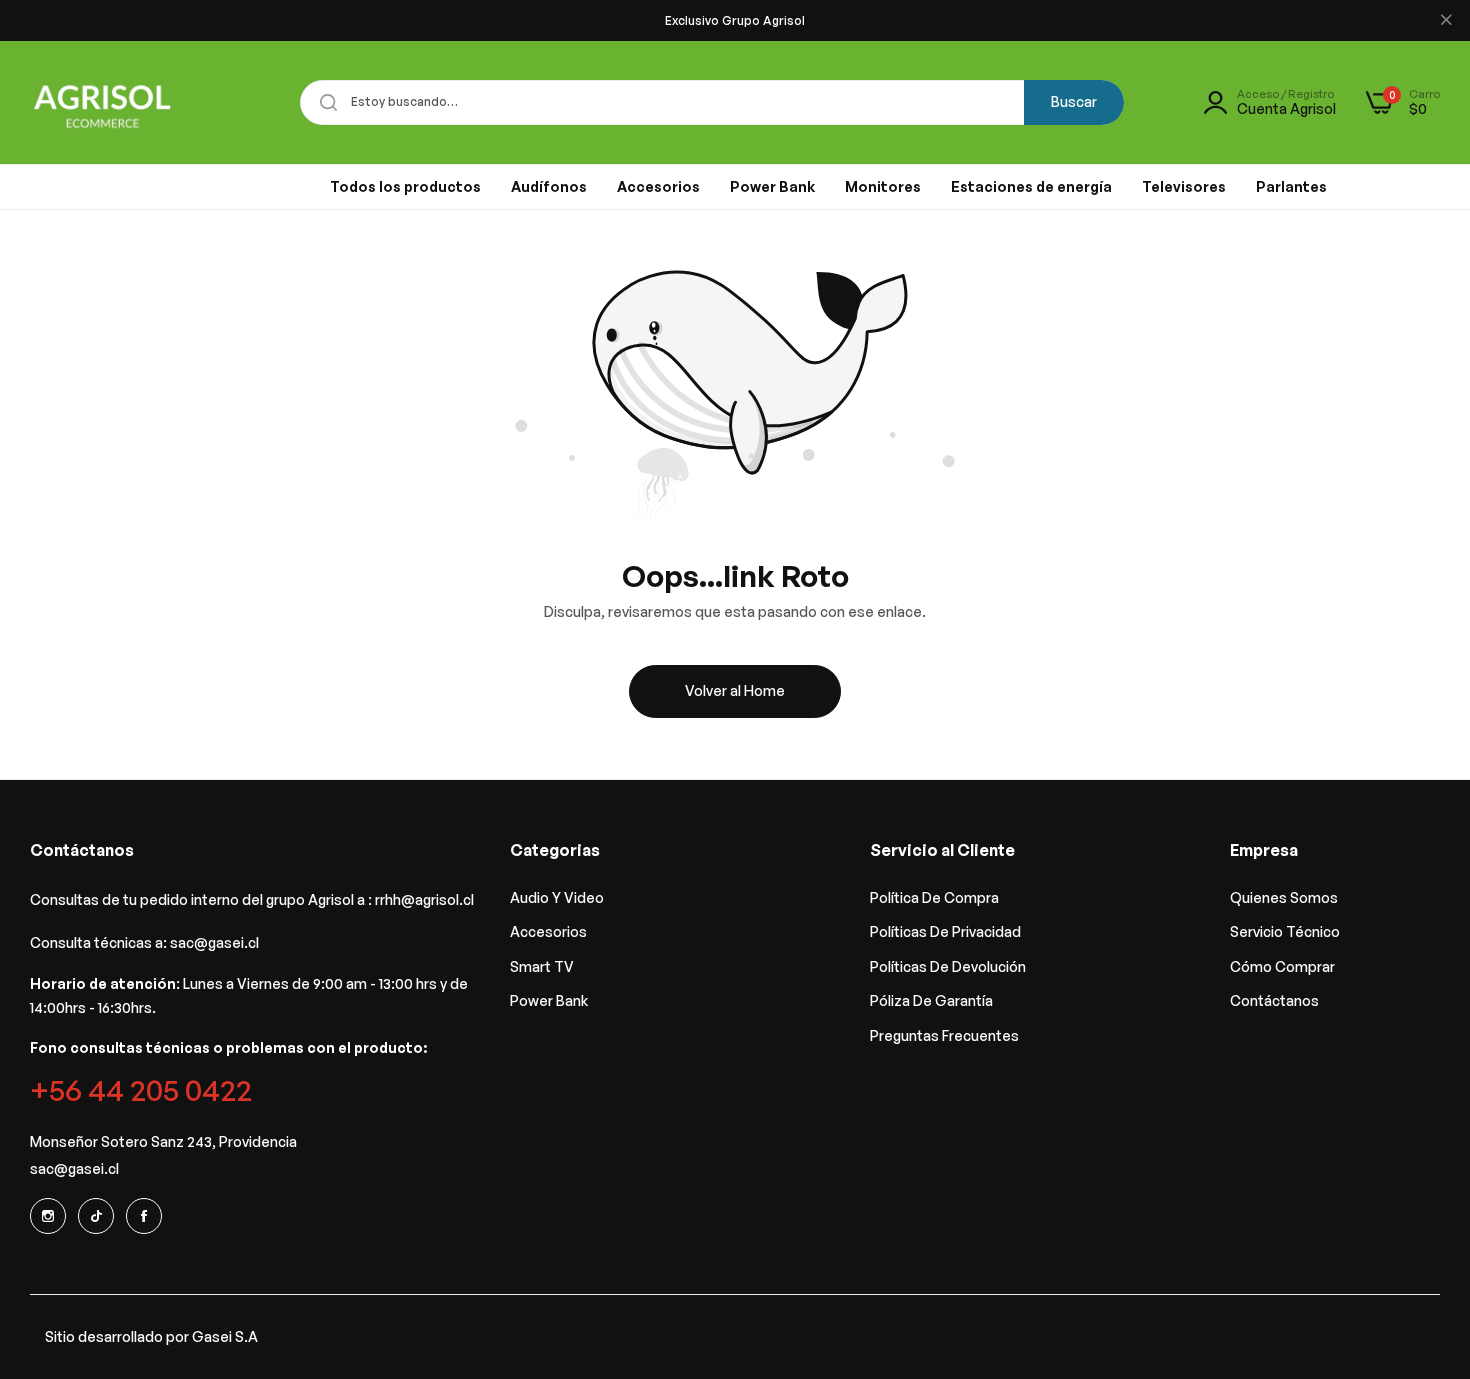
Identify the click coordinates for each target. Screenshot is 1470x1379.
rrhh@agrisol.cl (424, 899)
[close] (1446, 21)
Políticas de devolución (948, 966)
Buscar (1074, 101)
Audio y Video (557, 897)
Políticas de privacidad (945, 931)
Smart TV (542, 966)
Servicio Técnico (1285, 931)
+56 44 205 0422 (141, 1089)
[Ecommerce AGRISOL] (102, 102)
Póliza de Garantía (931, 1000)
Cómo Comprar (1282, 966)
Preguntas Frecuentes (944, 1035)
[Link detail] (48, 1216)
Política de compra (934, 897)
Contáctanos (1274, 1000)
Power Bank (549, 1000)
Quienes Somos (1284, 897)
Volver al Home (735, 690)
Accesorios (548, 931)
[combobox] (712, 102)
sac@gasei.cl (214, 942)
